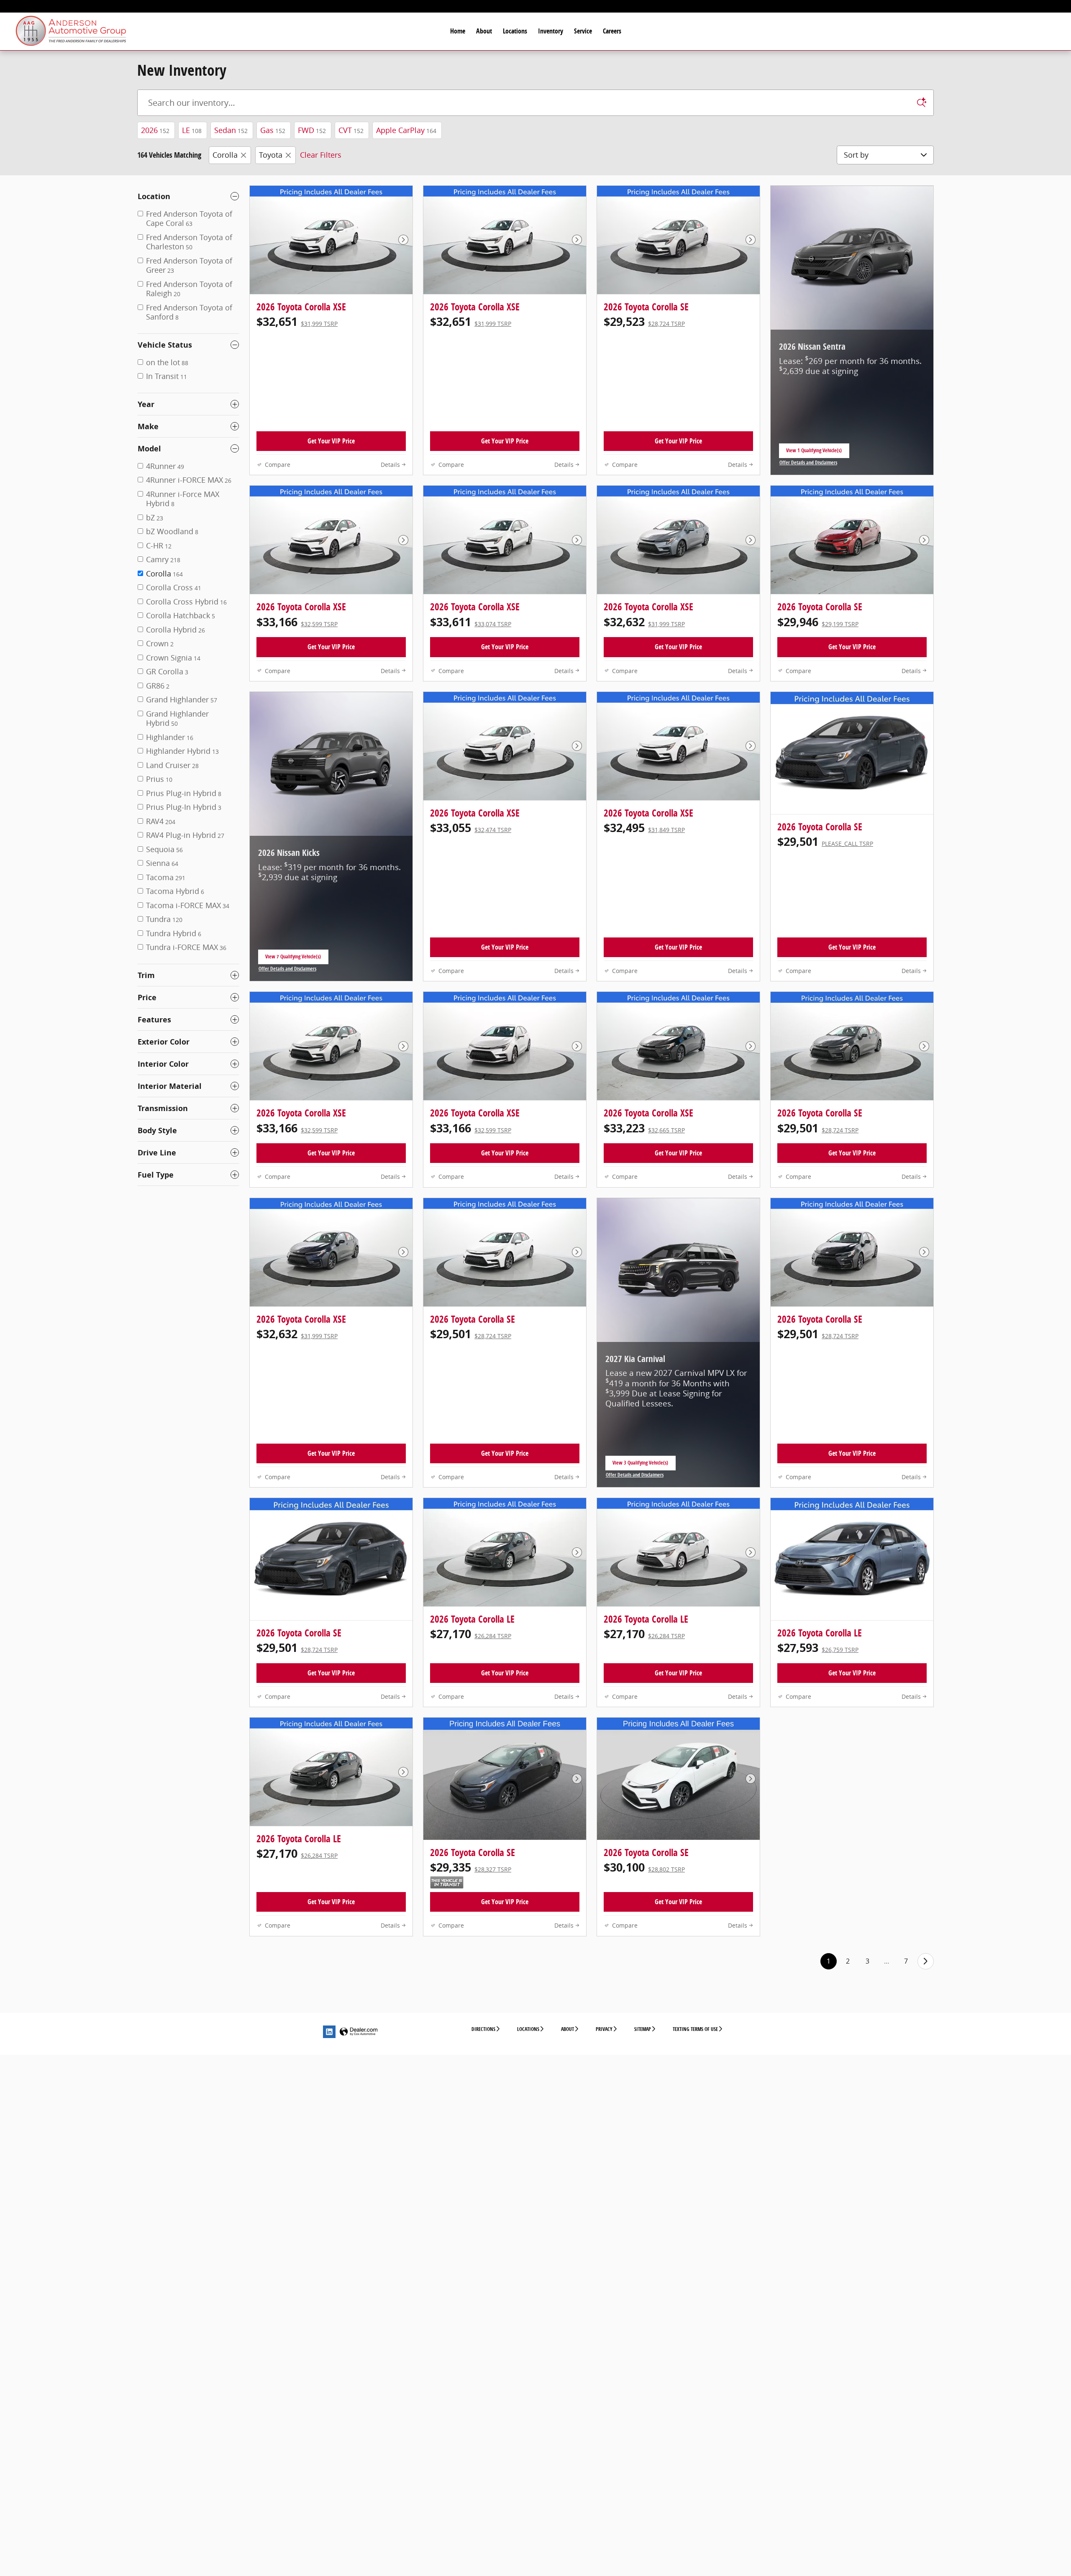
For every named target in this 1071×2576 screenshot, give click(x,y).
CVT (351, 130)
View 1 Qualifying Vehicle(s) (814, 453)
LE (192, 130)
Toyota (271, 155)
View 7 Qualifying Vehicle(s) (293, 959)
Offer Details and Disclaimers (808, 463)
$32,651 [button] (297, 321)
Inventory (551, 31)
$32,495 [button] (644, 828)
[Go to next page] (926, 1961)
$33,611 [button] (471, 622)
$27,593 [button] (818, 1648)
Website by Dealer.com (359, 2032)
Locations (515, 31)
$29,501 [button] (825, 841)
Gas (273, 130)
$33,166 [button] (297, 622)
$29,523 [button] (644, 321)
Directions (483, 2029)
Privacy (604, 2029)
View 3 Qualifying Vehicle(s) (640, 1465)
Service (583, 31)
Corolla (225, 155)
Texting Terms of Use (695, 2029)
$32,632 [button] (644, 622)
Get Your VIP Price (331, 441)
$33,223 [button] (644, 1128)
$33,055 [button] (471, 828)
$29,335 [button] (471, 1867)
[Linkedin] (329, 2032)
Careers (612, 31)
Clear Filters (321, 155)
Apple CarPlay (406, 130)
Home (458, 31)
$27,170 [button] (471, 1634)
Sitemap (643, 2029)
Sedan (231, 130)
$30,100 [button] (644, 1867)
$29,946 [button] (818, 622)
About (484, 31)
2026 (155, 130)
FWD (312, 130)
